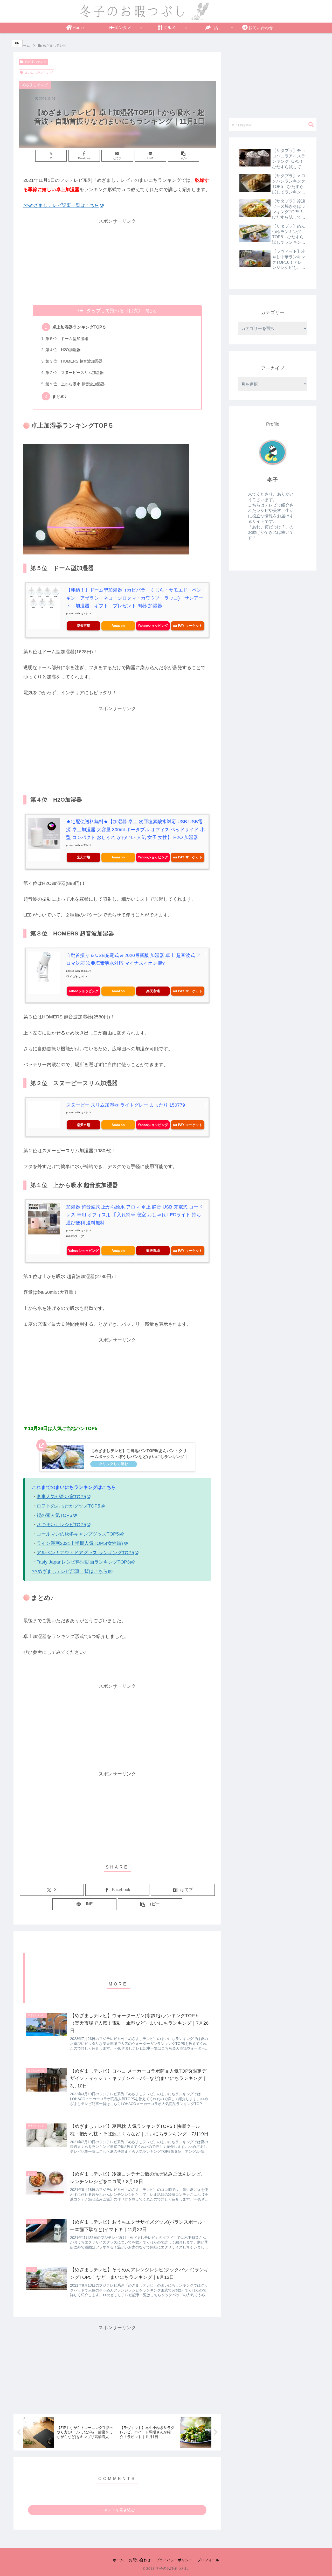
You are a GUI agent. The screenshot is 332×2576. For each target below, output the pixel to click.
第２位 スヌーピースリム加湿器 (75, 373)
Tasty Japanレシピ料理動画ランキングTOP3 (83, 1562)
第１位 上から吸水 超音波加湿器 (75, 384)
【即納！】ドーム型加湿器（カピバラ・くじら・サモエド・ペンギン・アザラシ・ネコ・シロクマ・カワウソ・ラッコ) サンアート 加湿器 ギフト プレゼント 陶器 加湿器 (135, 598)
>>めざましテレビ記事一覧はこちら (61, 205)
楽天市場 (84, 626)
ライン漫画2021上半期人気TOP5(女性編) (80, 1543)
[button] (184, 156)
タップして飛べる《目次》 (115, 311)
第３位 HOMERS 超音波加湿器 (74, 361)
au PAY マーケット (188, 626)
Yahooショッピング (153, 626)
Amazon (118, 626)
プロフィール (208, 2560)
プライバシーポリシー (174, 2560)
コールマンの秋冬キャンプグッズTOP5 (78, 1534)
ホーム (118, 2560)
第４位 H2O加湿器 (63, 350)
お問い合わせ (140, 2560)
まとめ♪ (59, 396)
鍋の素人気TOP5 (54, 1515)
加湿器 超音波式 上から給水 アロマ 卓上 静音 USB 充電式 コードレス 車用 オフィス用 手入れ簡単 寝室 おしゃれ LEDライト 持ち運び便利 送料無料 (134, 1215)
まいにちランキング (39, 73)
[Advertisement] (117, 262)
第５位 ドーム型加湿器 (67, 339)
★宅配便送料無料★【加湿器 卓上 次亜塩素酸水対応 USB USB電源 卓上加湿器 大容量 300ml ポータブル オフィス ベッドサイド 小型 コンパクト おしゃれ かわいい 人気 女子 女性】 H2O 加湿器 (135, 829)
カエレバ (86, 613)
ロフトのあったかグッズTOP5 (68, 1506)
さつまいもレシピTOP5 (61, 1525)
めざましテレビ (36, 62)
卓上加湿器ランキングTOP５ (79, 327)
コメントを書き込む (117, 2510)
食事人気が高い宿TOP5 (61, 1497)
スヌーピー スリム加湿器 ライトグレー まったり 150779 (126, 1105)
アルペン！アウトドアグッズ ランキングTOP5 (85, 1553)
